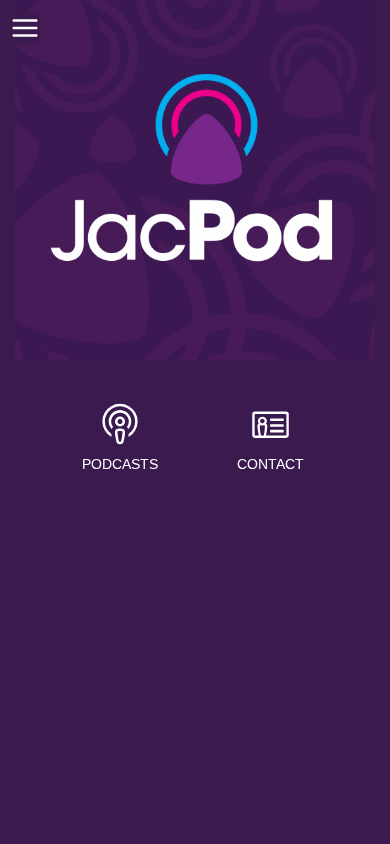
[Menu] (25, 28)
